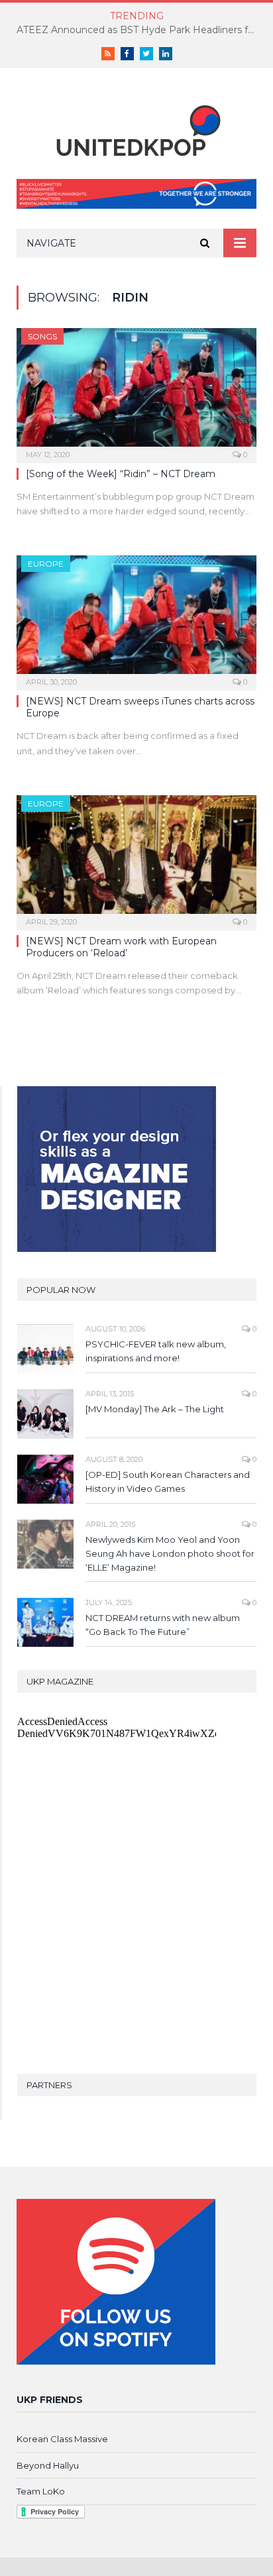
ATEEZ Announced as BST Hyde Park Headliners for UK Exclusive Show (140, 30)
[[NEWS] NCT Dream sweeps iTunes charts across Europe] (136, 619)
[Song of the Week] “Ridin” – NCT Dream (121, 474)
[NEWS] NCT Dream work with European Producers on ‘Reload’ (121, 947)
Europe (46, 564)
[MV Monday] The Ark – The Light (155, 1409)
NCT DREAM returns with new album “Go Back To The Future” (163, 1625)
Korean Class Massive (62, 2439)
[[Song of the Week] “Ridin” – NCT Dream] (136, 391)
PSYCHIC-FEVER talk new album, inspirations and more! (156, 1351)
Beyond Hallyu (48, 2465)
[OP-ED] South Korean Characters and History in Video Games (168, 1482)
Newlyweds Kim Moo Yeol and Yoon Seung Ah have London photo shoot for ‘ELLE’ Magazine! (170, 1553)
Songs (42, 336)
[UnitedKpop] (136, 126)
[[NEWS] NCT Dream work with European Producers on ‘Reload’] (136, 859)
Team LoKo (41, 2491)
